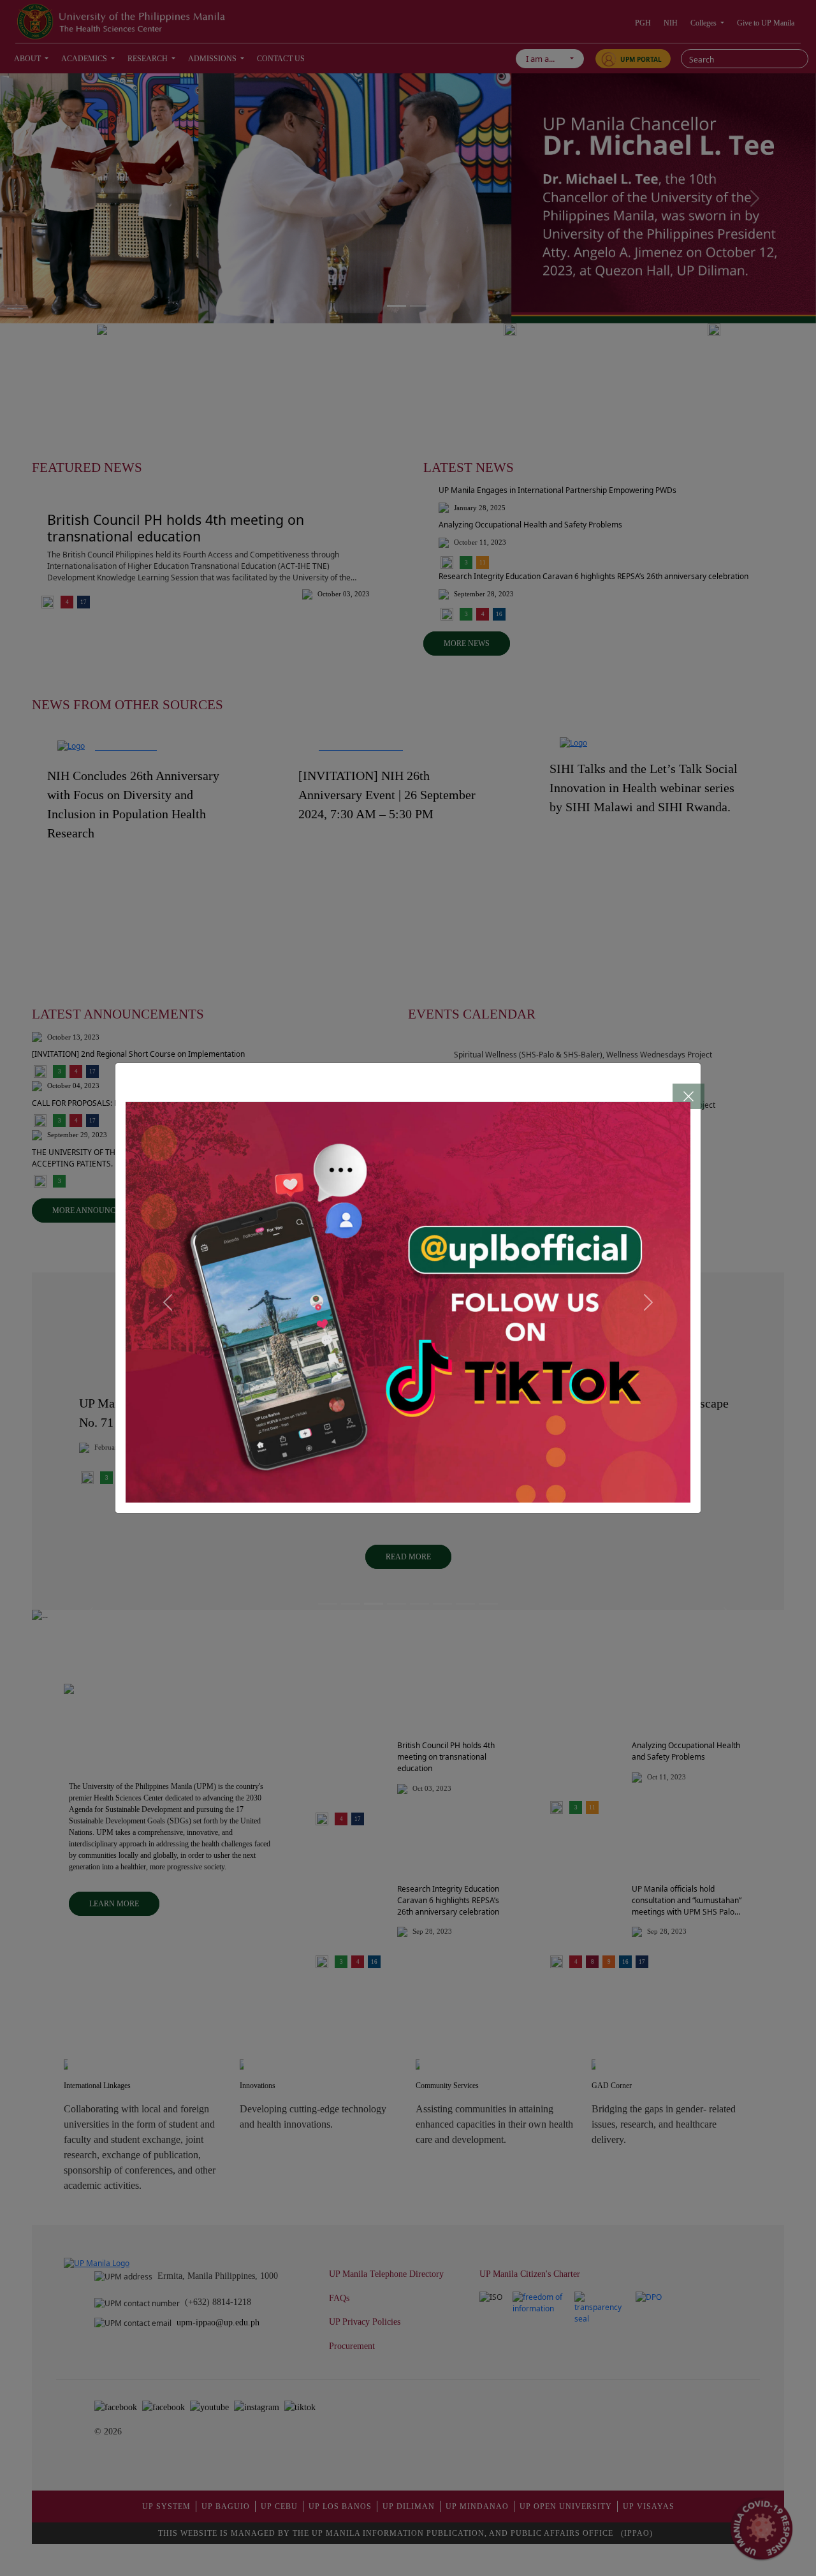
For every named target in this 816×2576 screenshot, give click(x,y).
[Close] (676, 1087)
